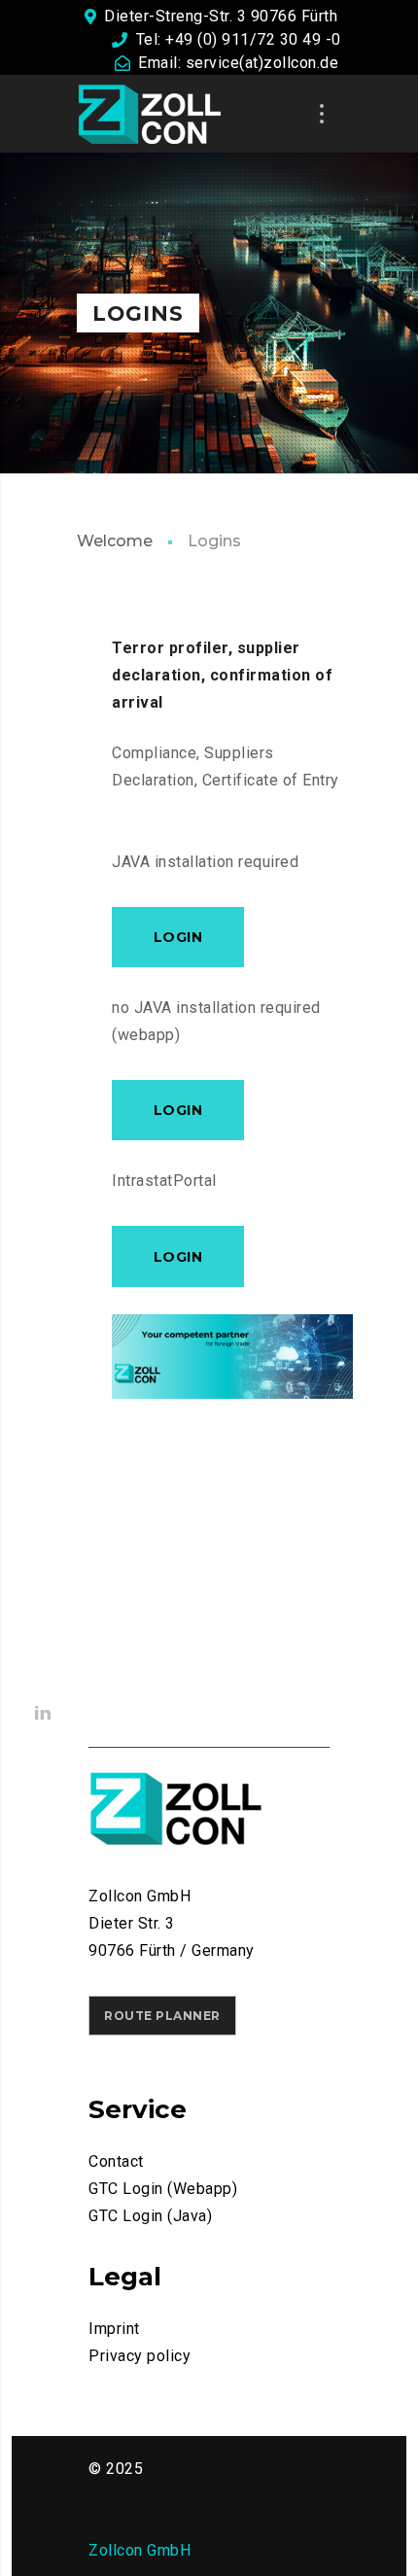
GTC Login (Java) (150, 2216)
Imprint (114, 2329)
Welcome (115, 541)
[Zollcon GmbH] (150, 114)
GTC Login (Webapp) (163, 2189)
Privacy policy (139, 2356)
